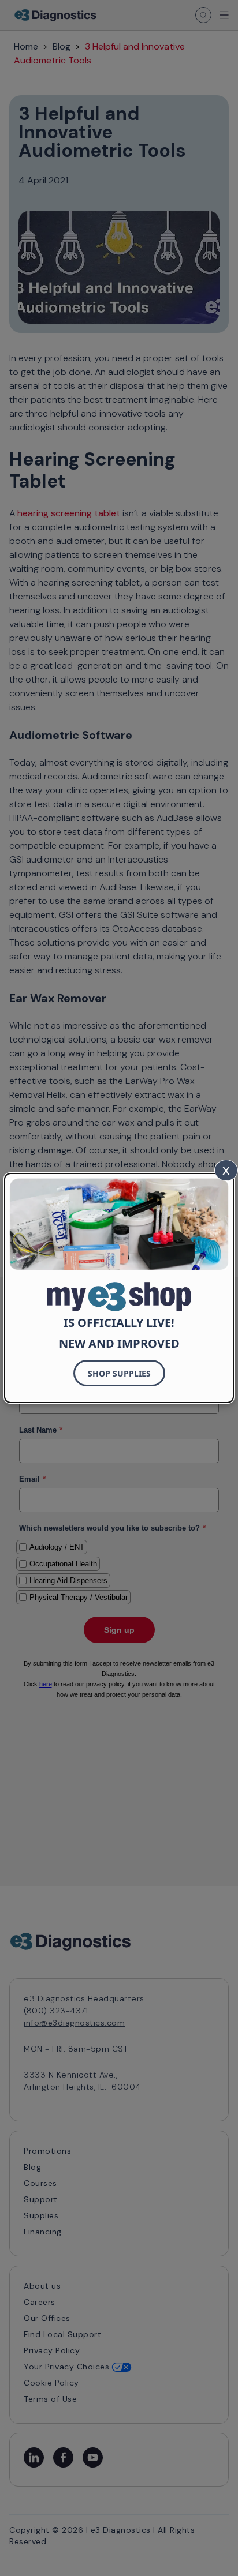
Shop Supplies (119, 1373)
